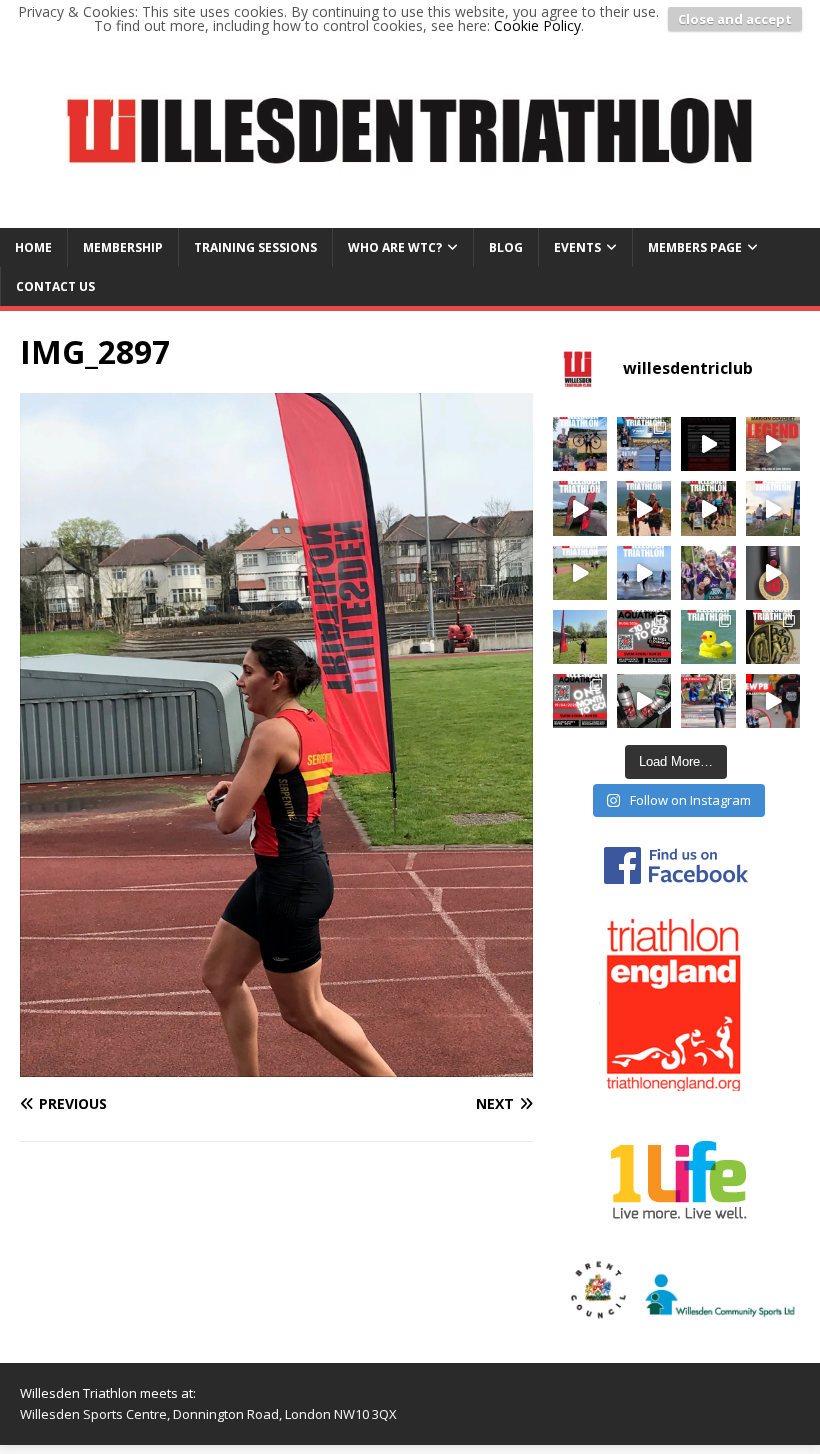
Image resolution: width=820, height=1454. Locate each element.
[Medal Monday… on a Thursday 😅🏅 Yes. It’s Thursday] (708, 701)
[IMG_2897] (276, 1065)
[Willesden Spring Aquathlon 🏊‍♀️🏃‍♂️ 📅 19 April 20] (580, 701)
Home (33, 247)
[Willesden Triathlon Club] (410, 215)
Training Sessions (255, 247)
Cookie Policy (537, 25)
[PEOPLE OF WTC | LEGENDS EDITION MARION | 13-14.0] (773, 444)
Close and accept (735, 19)
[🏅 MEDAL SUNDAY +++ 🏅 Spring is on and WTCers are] (708, 637)
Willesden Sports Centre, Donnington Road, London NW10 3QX (208, 1414)
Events (577, 247)
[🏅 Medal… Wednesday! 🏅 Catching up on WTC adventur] (644, 508)
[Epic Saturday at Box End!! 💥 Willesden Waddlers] (773, 508)
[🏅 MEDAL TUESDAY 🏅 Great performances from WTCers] (644, 701)
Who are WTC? (395, 247)
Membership (123, 247)
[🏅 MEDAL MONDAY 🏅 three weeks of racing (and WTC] (580, 508)
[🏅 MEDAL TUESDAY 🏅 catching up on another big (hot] (708, 508)
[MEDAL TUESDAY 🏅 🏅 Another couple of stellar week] (644, 444)
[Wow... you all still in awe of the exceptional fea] (708, 573)
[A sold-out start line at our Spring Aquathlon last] (773, 573)
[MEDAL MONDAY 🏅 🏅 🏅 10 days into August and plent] (580, 444)
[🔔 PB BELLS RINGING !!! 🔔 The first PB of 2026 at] (773, 701)
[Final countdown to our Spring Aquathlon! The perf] (644, 637)
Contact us (55, 286)
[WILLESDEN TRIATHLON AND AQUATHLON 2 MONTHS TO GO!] (708, 444)
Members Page (695, 247)
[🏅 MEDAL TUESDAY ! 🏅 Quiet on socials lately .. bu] (644, 573)
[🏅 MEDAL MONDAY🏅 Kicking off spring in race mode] (773, 637)
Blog (506, 247)
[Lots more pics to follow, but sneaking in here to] (580, 637)
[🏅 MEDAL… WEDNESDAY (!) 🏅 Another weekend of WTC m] (580, 573)
